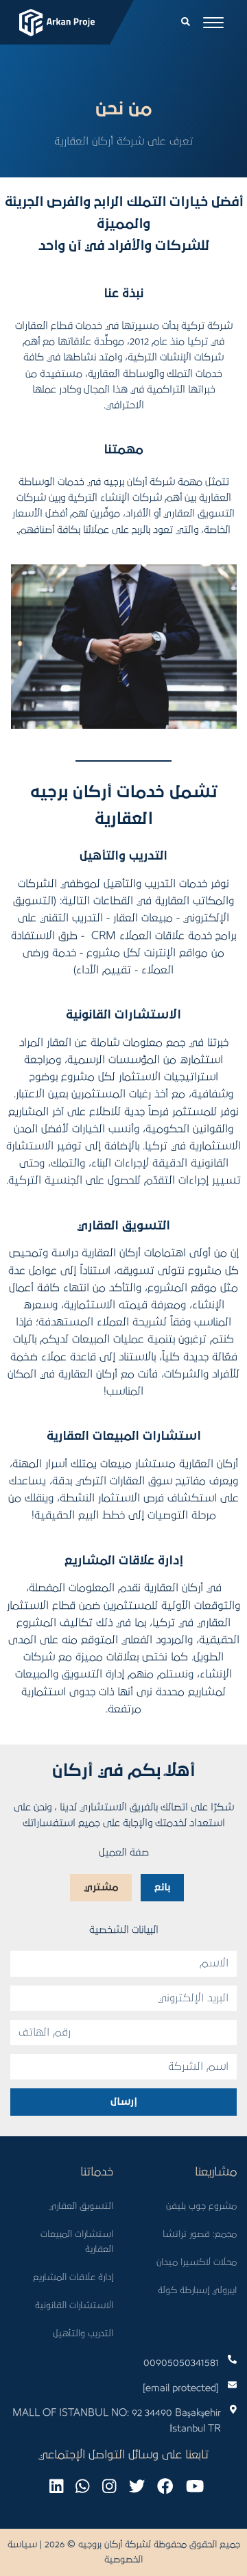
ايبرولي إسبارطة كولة (197, 2290)
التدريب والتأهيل (83, 2334)
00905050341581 (181, 2363)
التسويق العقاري (81, 2206)
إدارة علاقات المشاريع (73, 2277)
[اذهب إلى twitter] (137, 2487)
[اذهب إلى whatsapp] (82, 2487)
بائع (162, 1887)
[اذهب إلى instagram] (109, 2487)
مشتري (101, 1887)
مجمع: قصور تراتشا (200, 2234)
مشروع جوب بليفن (201, 2206)
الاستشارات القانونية (74, 2305)
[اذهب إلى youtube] (195, 2487)
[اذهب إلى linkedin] (56, 2487)
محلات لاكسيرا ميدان (197, 2262)
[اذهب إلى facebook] (165, 2487)
